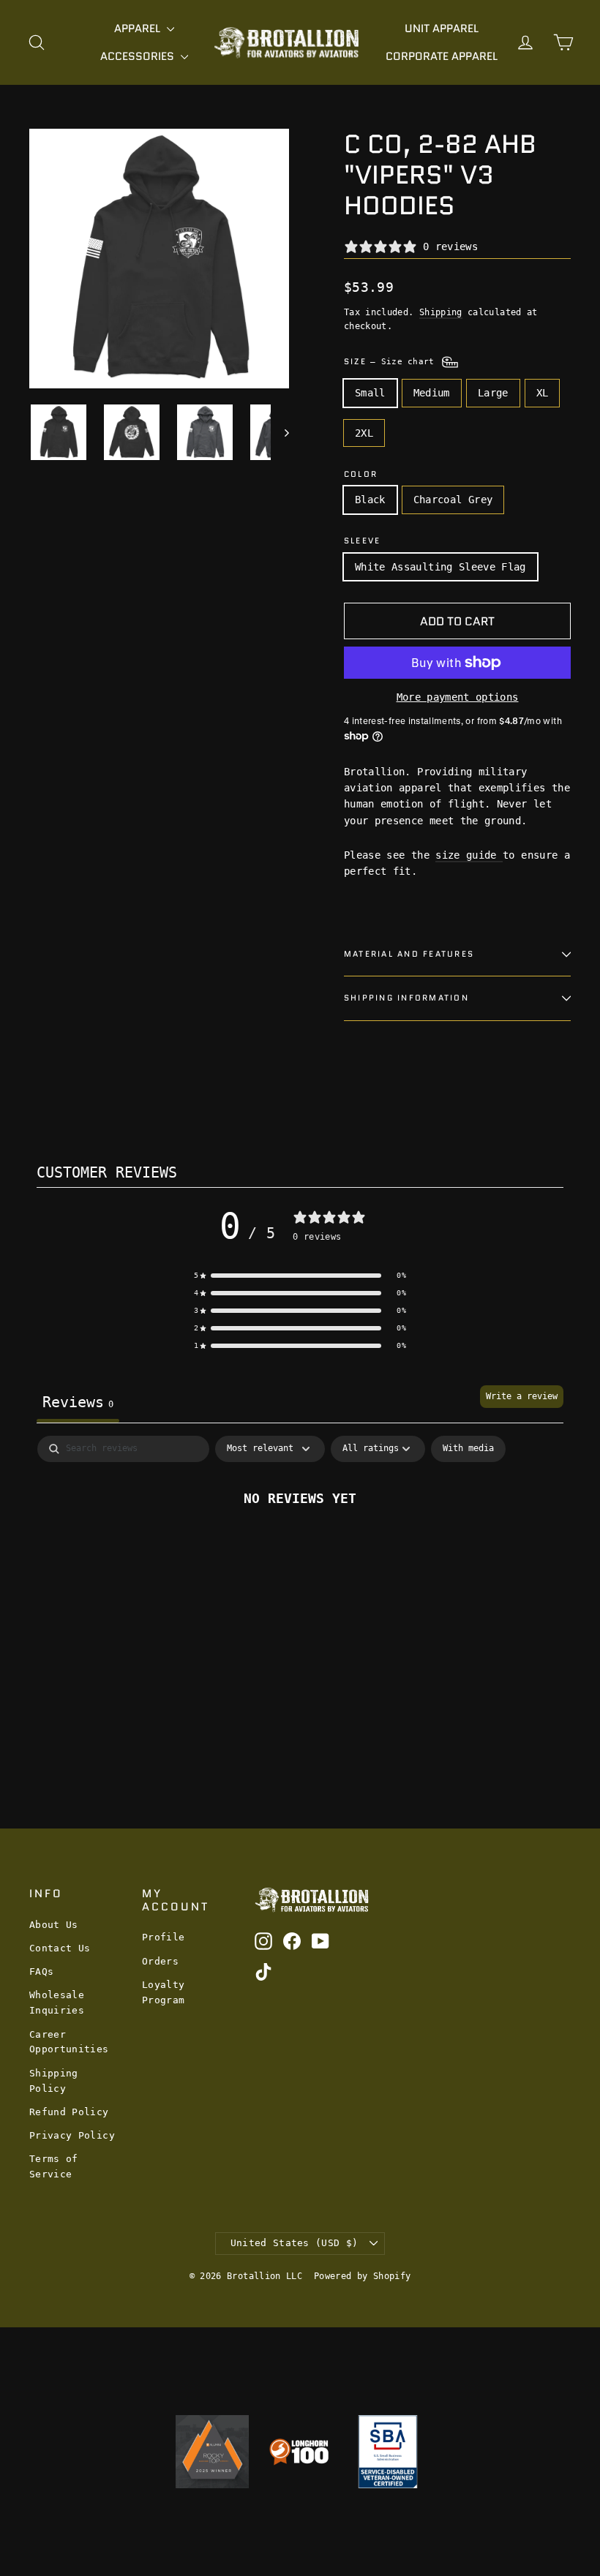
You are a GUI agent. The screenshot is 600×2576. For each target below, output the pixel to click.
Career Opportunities (69, 2042)
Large (493, 393)
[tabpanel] (300, 1547)
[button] (300, 1276)
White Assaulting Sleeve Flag (440, 567)
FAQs (41, 1971)
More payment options (458, 697)
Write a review (522, 1396)
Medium (432, 393)
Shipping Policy (54, 2081)
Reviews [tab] (78, 1402)
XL (543, 393)
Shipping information (406, 998)
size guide (469, 855)
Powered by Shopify (362, 2276)
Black (370, 500)
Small (370, 393)
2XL (364, 433)
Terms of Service (54, 2166)
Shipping (441, 312)
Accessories (139, 56)
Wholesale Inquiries (57, 2003)
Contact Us (60, 1948)
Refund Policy (69, 2112)
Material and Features (409, 954)
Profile (163, 1937)
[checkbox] (468, 1449)
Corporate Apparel (442, 56)
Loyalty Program (163, 1992)
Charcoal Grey (453, 500)
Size (392, 361)
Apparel (139, 29)
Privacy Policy (72, 2135)
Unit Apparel (442, 29)
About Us (54, 1925)
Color (361, 474)
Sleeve (362, 541)
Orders (160, 1961)
